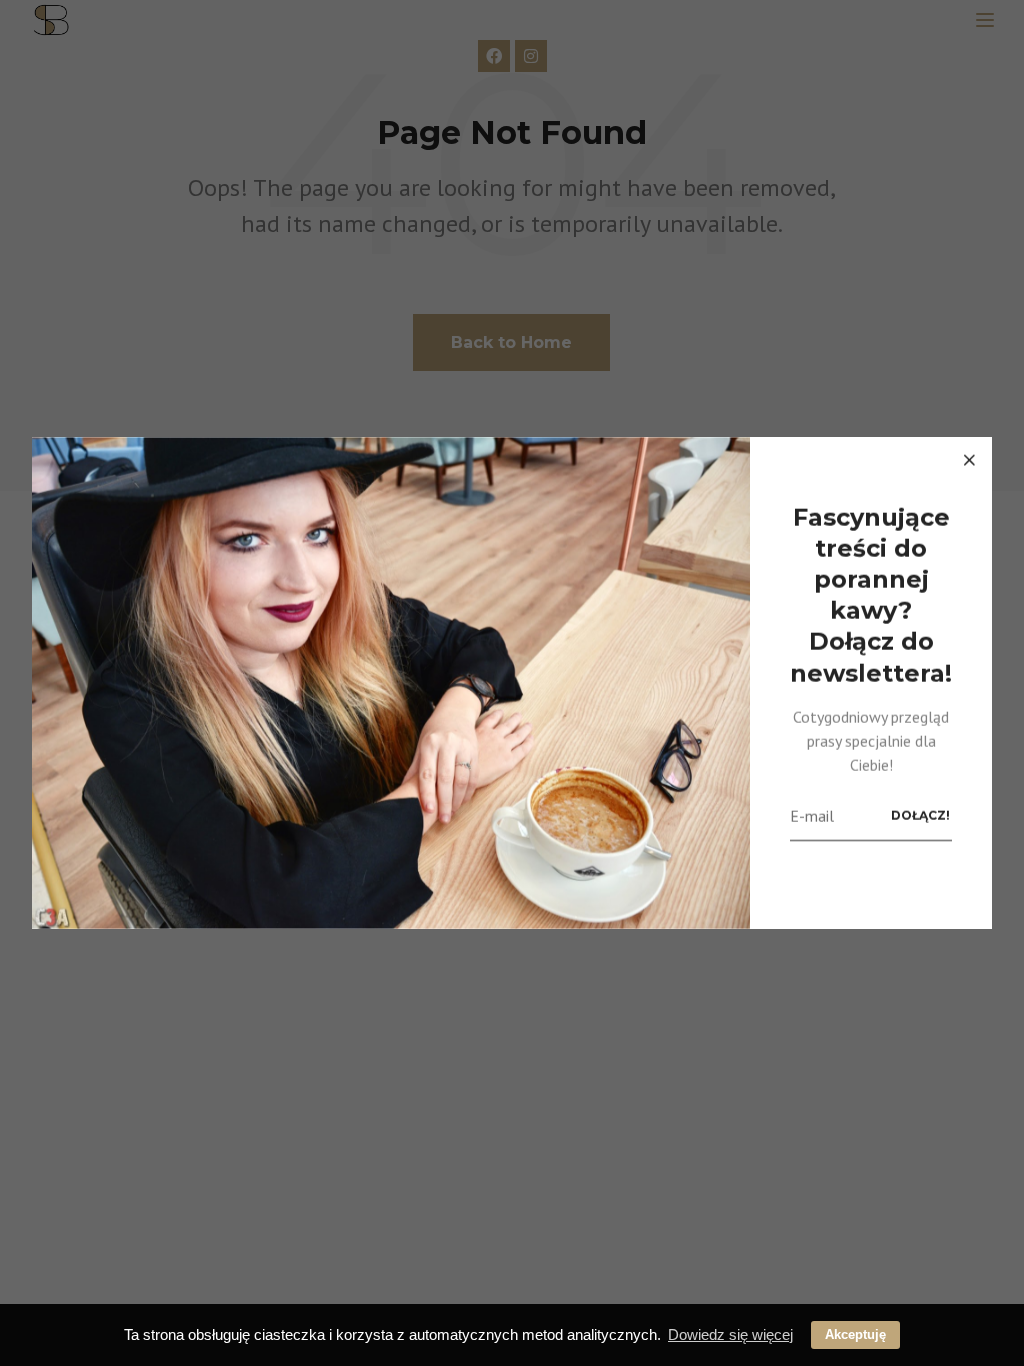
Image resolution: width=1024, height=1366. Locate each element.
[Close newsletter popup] (969, 460)
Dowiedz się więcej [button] (730, 1334)
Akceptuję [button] (855, 1334)
